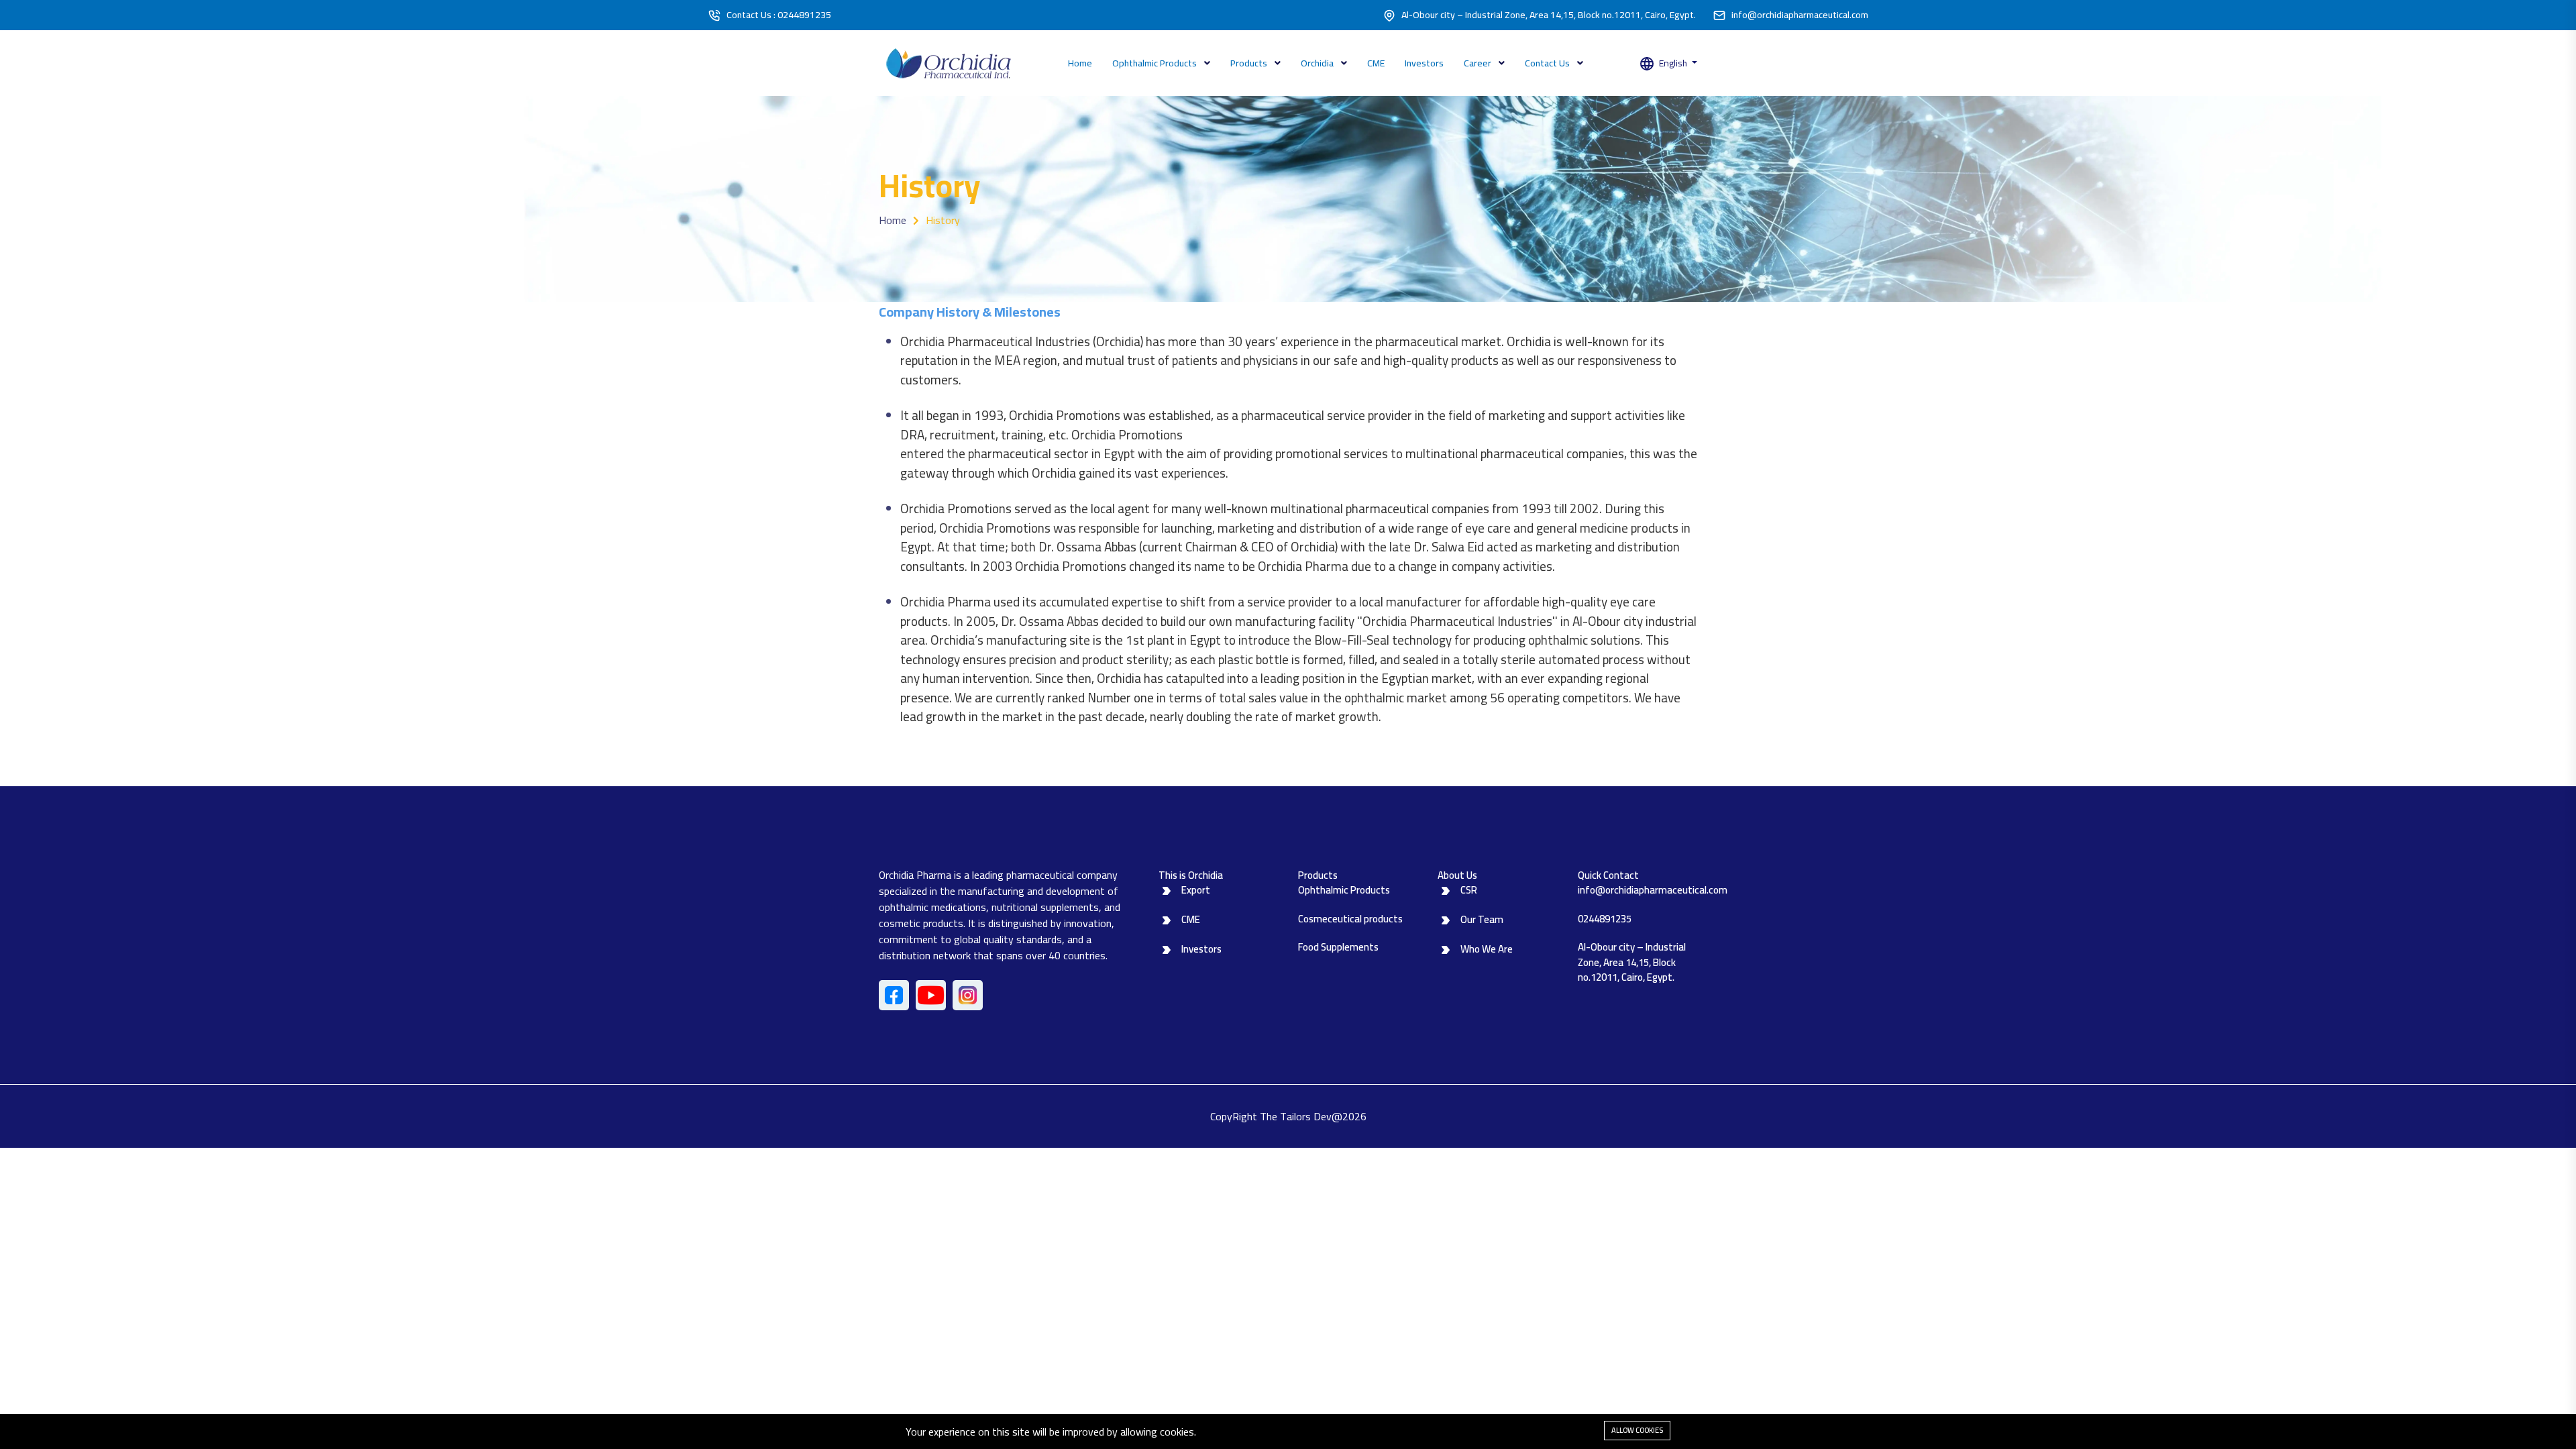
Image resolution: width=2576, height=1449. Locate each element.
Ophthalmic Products (1156, 63)
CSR (1469, 890)
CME (1376, 63)
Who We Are (1487, 949)
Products (1250, 63)
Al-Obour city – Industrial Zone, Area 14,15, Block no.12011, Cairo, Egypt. (1549, 15)
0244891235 (1605, 919)
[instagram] (968, 995)
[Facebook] (894, 995)
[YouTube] (931, 995)
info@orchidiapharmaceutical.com (1800, 15)
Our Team (1482, 919)
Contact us (1548, 63)
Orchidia (1318, 63)
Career (1479, 63)
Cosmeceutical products (1350, 919)
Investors (1424, 63)
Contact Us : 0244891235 (779, 15)
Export (1196, 890)
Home (1080, 63)
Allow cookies (1637, 1430)
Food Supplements (1338, 947)
